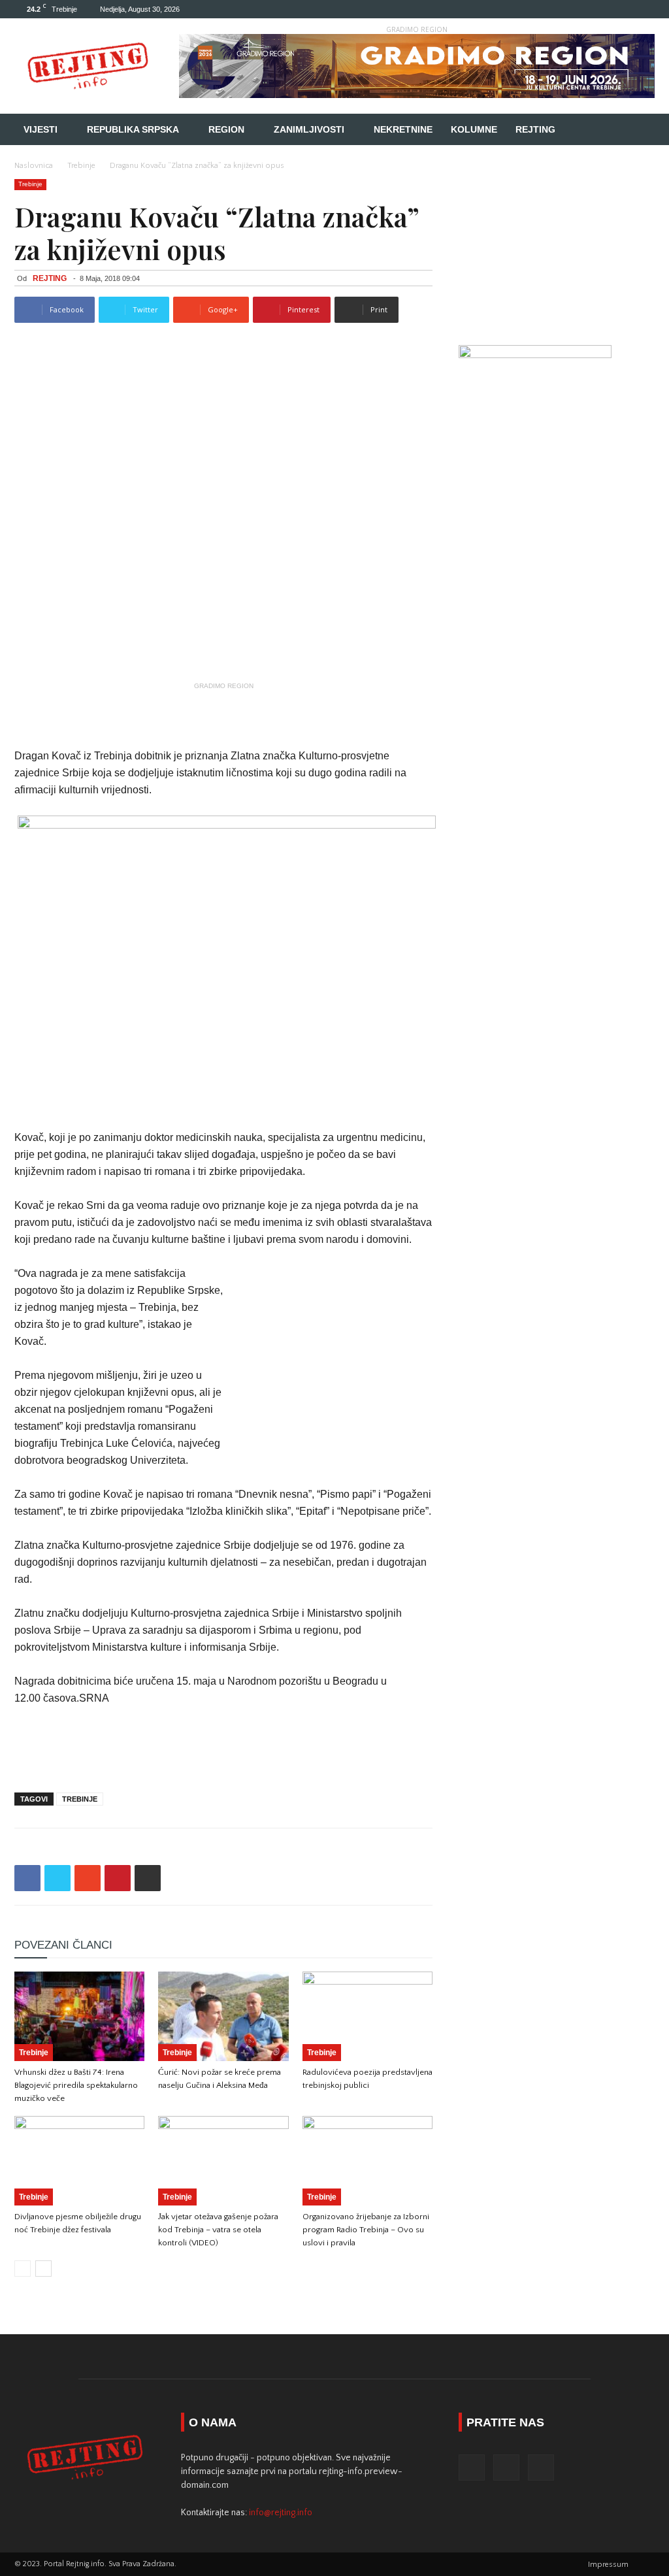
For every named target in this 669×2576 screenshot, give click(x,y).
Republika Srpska (133, 129)
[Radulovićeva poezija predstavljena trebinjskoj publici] (367, 2016)
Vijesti (41, 129)
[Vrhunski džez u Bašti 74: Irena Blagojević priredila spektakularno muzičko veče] (79, 2016)
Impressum (608, 2565)
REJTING (50, 278)
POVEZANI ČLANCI (63, 1945)
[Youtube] (645, 9)
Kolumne (474, 129)
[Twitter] (623, 9)
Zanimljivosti (309, 129)
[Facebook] (602, 9)
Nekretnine (403, 129)
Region (226, 129)
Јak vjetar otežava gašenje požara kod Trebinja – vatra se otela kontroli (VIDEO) (218, 2230)
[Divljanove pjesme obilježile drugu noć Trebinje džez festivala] (79, 2161)
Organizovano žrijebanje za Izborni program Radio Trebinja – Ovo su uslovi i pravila (366, 2230)
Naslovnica (34, 166)
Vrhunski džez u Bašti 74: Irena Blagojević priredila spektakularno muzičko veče (76, 2085)
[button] (639, 130)
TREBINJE (80, 1799)
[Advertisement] (223, 714)
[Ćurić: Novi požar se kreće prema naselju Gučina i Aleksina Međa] (223, 2016)
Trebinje (81, 166)
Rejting (535, 129)
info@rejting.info (281, 2513)
